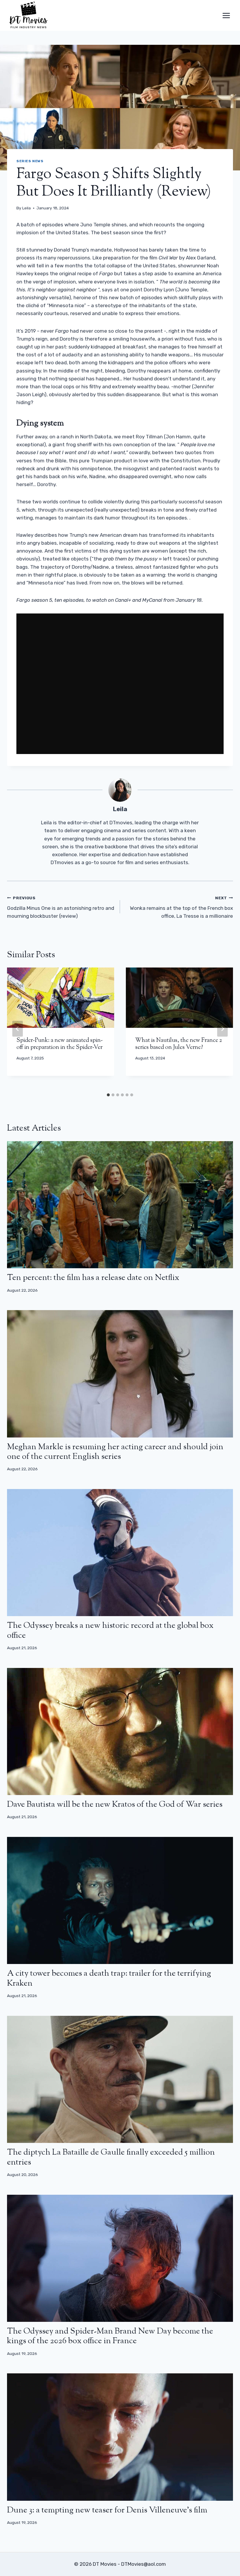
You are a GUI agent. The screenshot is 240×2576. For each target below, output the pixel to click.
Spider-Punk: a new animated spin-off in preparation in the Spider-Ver (60, 1044)
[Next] (222, 1029)
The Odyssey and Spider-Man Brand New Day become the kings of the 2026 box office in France (110, 2336)
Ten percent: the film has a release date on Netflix (93, 1278)
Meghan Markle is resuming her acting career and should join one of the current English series (115, 1452)
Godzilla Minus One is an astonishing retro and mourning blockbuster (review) (61, 907)
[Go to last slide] (18, 1029)
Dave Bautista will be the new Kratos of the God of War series (115, 1805)
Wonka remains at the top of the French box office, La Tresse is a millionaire (181, 907)
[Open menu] (226, 15)
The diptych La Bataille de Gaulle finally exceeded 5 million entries (111, 2158)
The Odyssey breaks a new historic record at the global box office (110, 1631)
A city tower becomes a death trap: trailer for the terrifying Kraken (109, 1979)
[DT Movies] (29, 15)
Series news (30, 161)
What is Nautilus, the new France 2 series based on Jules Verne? (179, 1044)
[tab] (108, 1095)
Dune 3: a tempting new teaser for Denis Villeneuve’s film (107, 2510)
